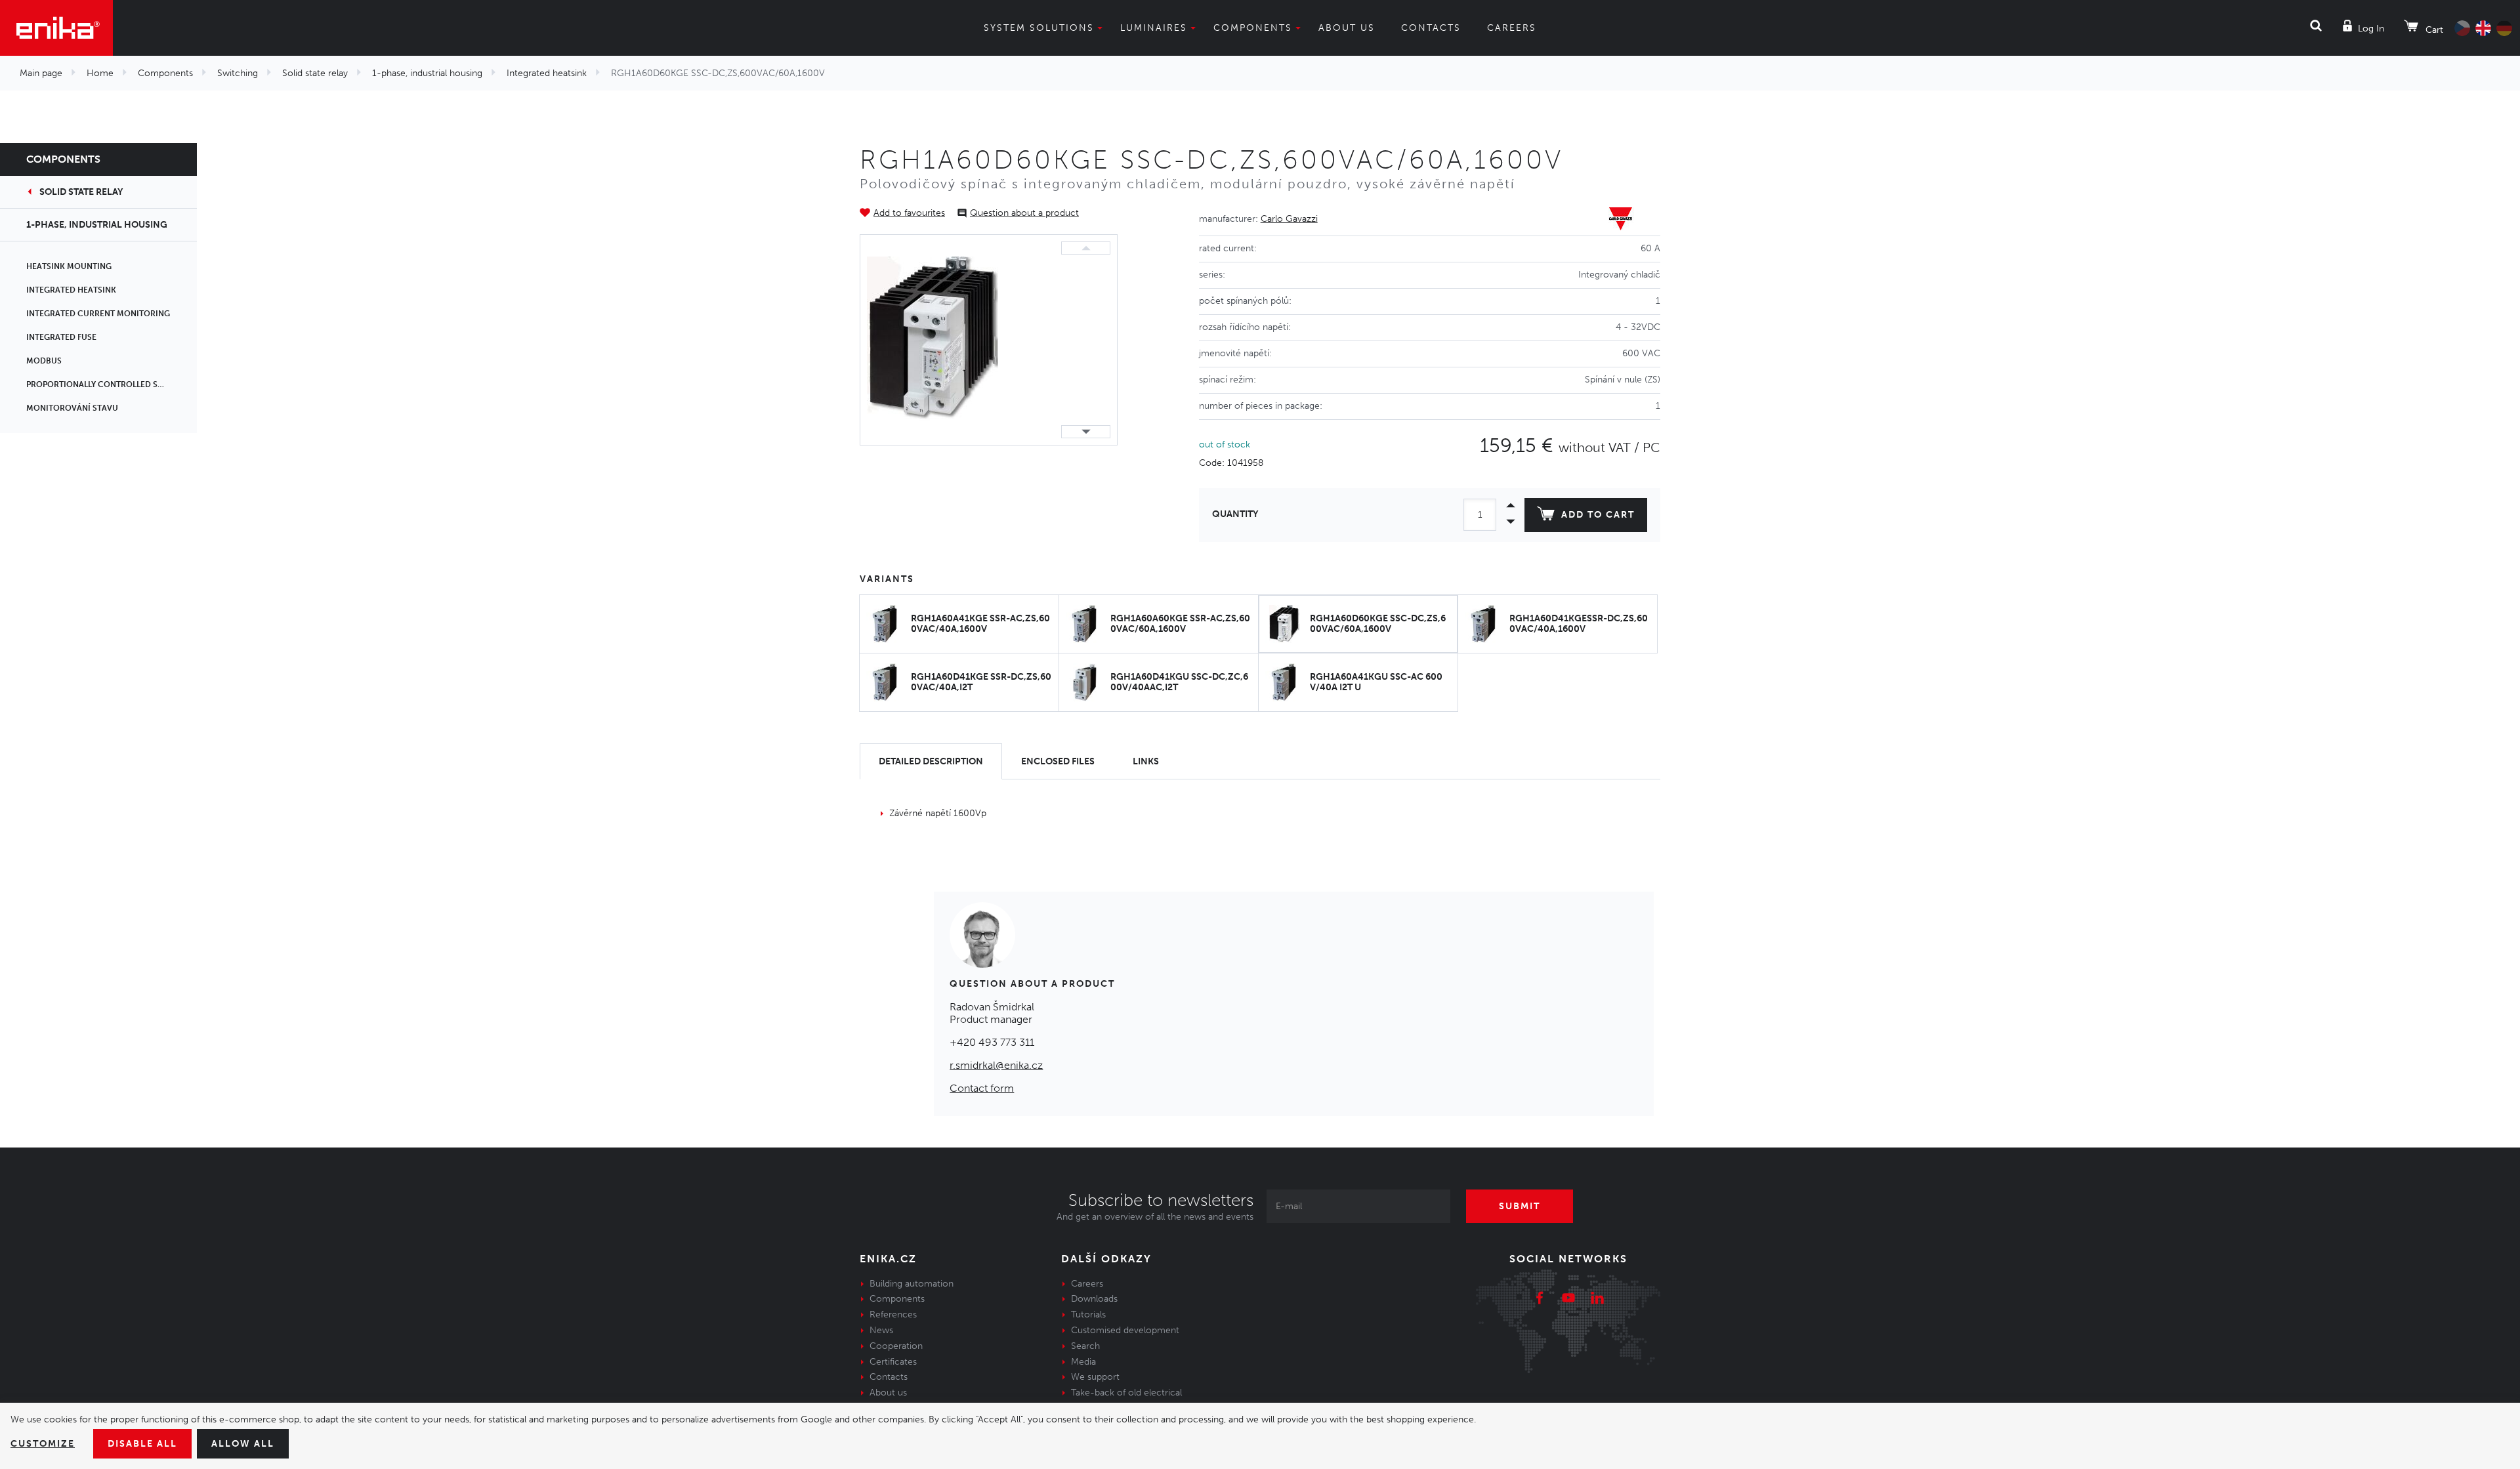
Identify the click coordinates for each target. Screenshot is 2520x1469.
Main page (41, 73)
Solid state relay (315, 73)
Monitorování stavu (72, 408)
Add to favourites (909, 213)
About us (1347, 28)
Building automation (912, 1284)
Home (100, 73)
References (893, 1314)
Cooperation (896, 1346)
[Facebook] (1540, 1300)
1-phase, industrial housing (427, 73)
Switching (238, 73)
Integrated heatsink (547, 73)
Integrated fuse (61, 337)
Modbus (44, 361)
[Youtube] (1568, 1300)
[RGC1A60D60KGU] (933, 340)
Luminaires (1154, 28)
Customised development (1125, 1330)
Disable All (142, 1444)
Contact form (982, 1088)
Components (1253, 28)
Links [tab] (1146, 761)
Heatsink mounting (69, 266)
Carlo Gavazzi (1289, 219)
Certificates (893, 1362)
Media (1083, 1362)
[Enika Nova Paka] (56, 28)
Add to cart (1598, 515)
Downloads (1094, 1299)
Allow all (243, 1444)
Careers (1512, 28)
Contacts (1431, 28)
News (881, 1330)
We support (1095, 1377)
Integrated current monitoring (98, 314)
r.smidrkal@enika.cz (996, 1065)
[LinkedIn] (1597, 1300)
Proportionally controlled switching (112, 384)
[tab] (931, 761)
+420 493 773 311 (992, 1042)
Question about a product (1024, 213)
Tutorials (1088, 1314)
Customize (43, 1444)
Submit (1520, 1206)
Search (1085, 1346)
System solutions (1039, 28)
